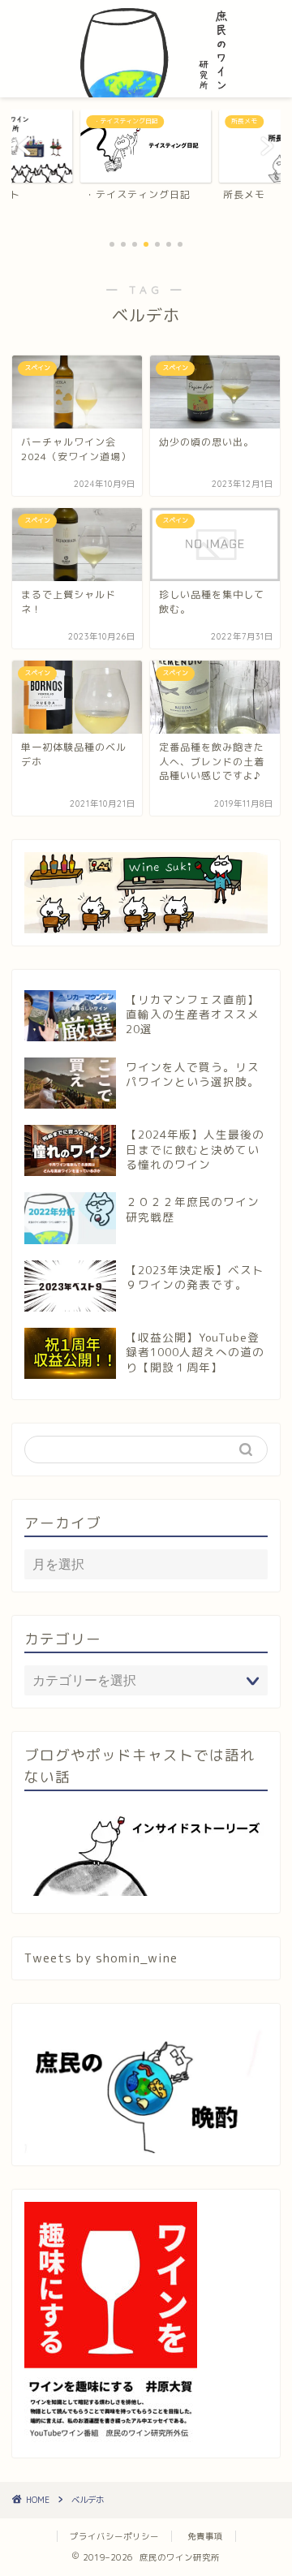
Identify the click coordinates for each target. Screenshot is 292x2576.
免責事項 (205, 2536)
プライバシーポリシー (114, 2536)
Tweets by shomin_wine (101, 1958)
